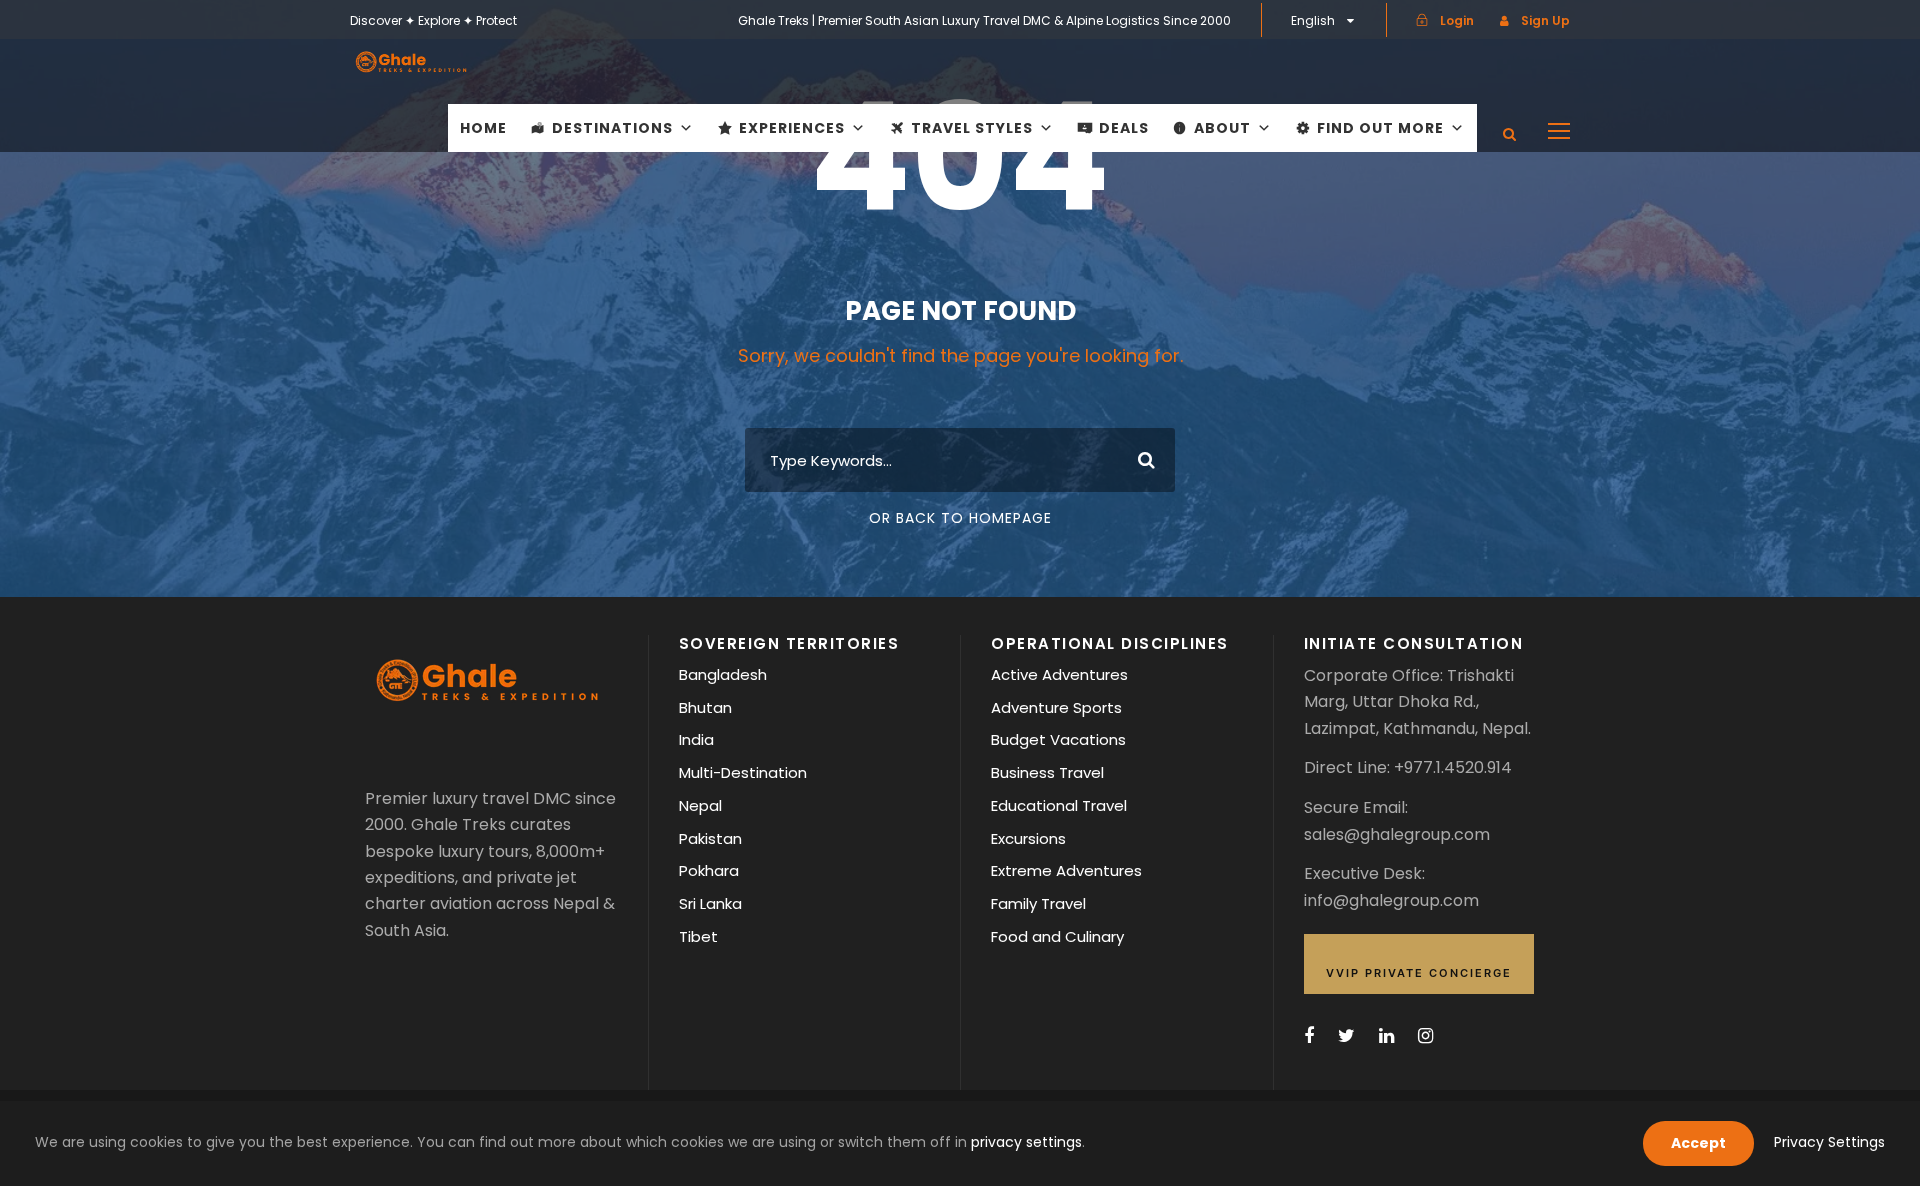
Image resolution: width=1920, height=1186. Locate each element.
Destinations (612, 128)
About (1222, 128)
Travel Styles (972, 128)
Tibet (698, 936)
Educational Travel (1059, 805)
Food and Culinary (1057, 936)
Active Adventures (1059, 674)
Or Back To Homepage (960, 518)
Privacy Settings (1829, 1142)
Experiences (792, 128)
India (696, 739)
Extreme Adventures (1066, 870)
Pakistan (710, 838)
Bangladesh (723, 674)
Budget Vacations (1058, 739)
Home (483, 128)
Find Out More (1380, 128)
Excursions (1028, 838)
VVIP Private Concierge (1419, 973)
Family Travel (1038, 903)
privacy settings (1026, 1142)
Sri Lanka (710, 903)
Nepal (700, 805)
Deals (1124, 128)
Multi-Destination (743, 772)
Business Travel (1047, 772)
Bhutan (705, 707)
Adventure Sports (1056, 707)
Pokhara (709, 870)
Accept (1698, 1143)
